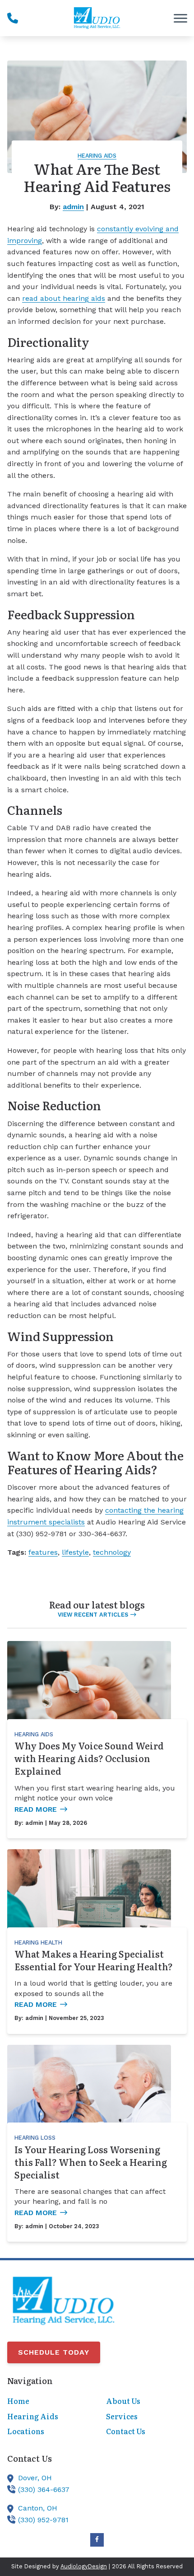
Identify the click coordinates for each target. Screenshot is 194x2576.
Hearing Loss (35, 2138)
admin (73, 207)
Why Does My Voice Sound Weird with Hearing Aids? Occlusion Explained (89, 1758)
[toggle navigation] (180, 18)
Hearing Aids (97, 156)
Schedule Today (54, 2352)
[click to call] (13, 18)
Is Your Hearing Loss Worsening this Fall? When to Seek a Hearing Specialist (91, 2162)
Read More (36, 1809)
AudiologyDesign (84, 2566)
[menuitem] (48, 2401)
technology (112, 1552)
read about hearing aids (64, 298)
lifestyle (75, 1552)
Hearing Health (38, 1943)
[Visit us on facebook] (97, 2540)
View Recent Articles (93, 1615)
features (43, 1552)
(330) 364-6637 (44, 2490)
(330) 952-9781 (43, 2520)
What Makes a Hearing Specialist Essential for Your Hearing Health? (94, 1960)
